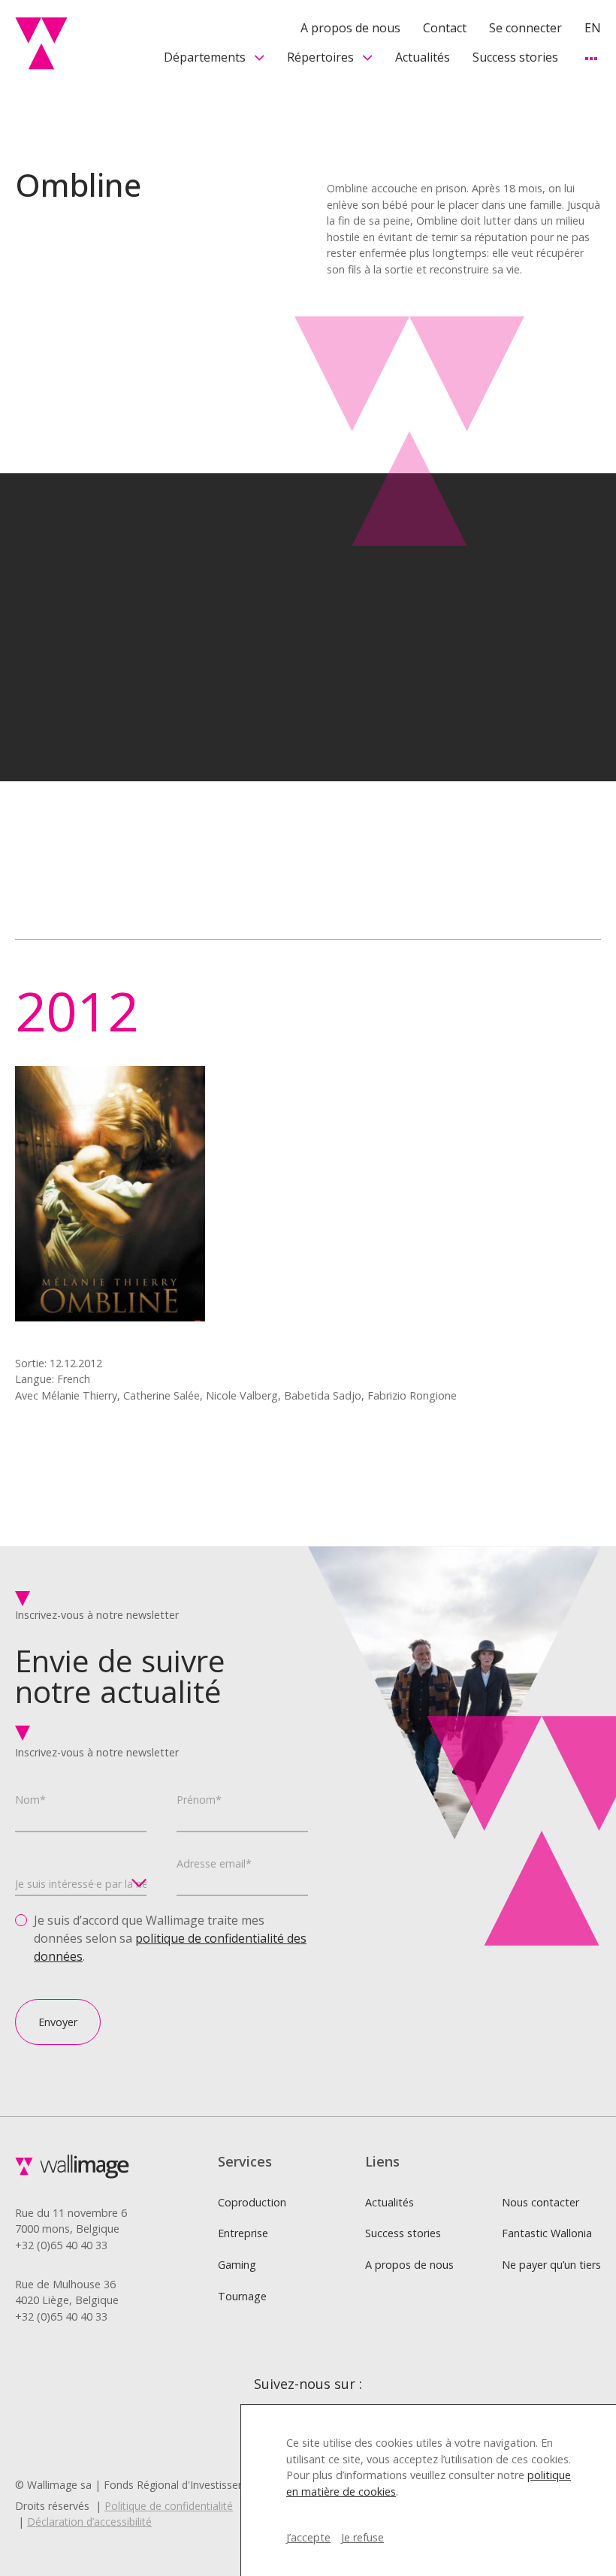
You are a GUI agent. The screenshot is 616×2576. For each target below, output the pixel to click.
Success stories (515, 57)
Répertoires (320, 57)
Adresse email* (214, 1863)
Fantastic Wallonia (547, 2233)
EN (593, 28)
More (591, 58)
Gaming (237, 2265)
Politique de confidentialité (169, 2506)
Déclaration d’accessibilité (89, 2522)
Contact (445, 28)
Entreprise (243, 2233)
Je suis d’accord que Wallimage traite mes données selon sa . (170, 1938)
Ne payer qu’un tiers (551, 2265)
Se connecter (525, 28)
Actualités (423, 57)
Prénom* (199, 1800)
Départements (205, 57)
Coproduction (252, 2202)
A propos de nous (350, 28)
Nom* (30, 1800)
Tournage (242, 2296)
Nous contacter (541, 2202)
